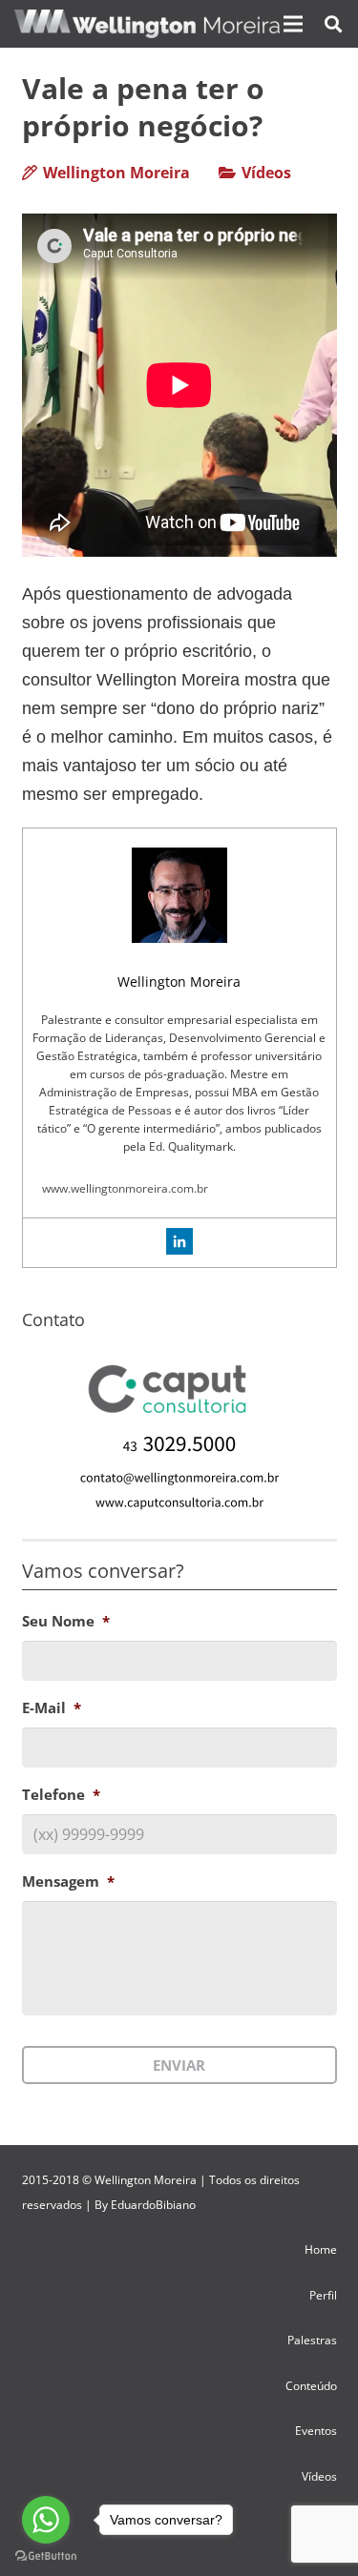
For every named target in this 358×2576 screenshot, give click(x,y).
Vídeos (266, 173)
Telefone (61, 1795)
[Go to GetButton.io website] (46, 2556)
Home (321, 2249)
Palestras (312, 2340)
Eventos (316, 2431)
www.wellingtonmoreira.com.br (125, 1188)
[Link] (147, 24)
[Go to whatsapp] (46, 2520)
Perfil (323, 2295)
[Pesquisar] (333, 24)
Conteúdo (311, 2386)
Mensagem (68, 1881)
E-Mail (52, 1708)
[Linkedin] (179, 1241)
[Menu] (293, 24)
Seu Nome (66, 1621)
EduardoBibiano (153, 2205)
